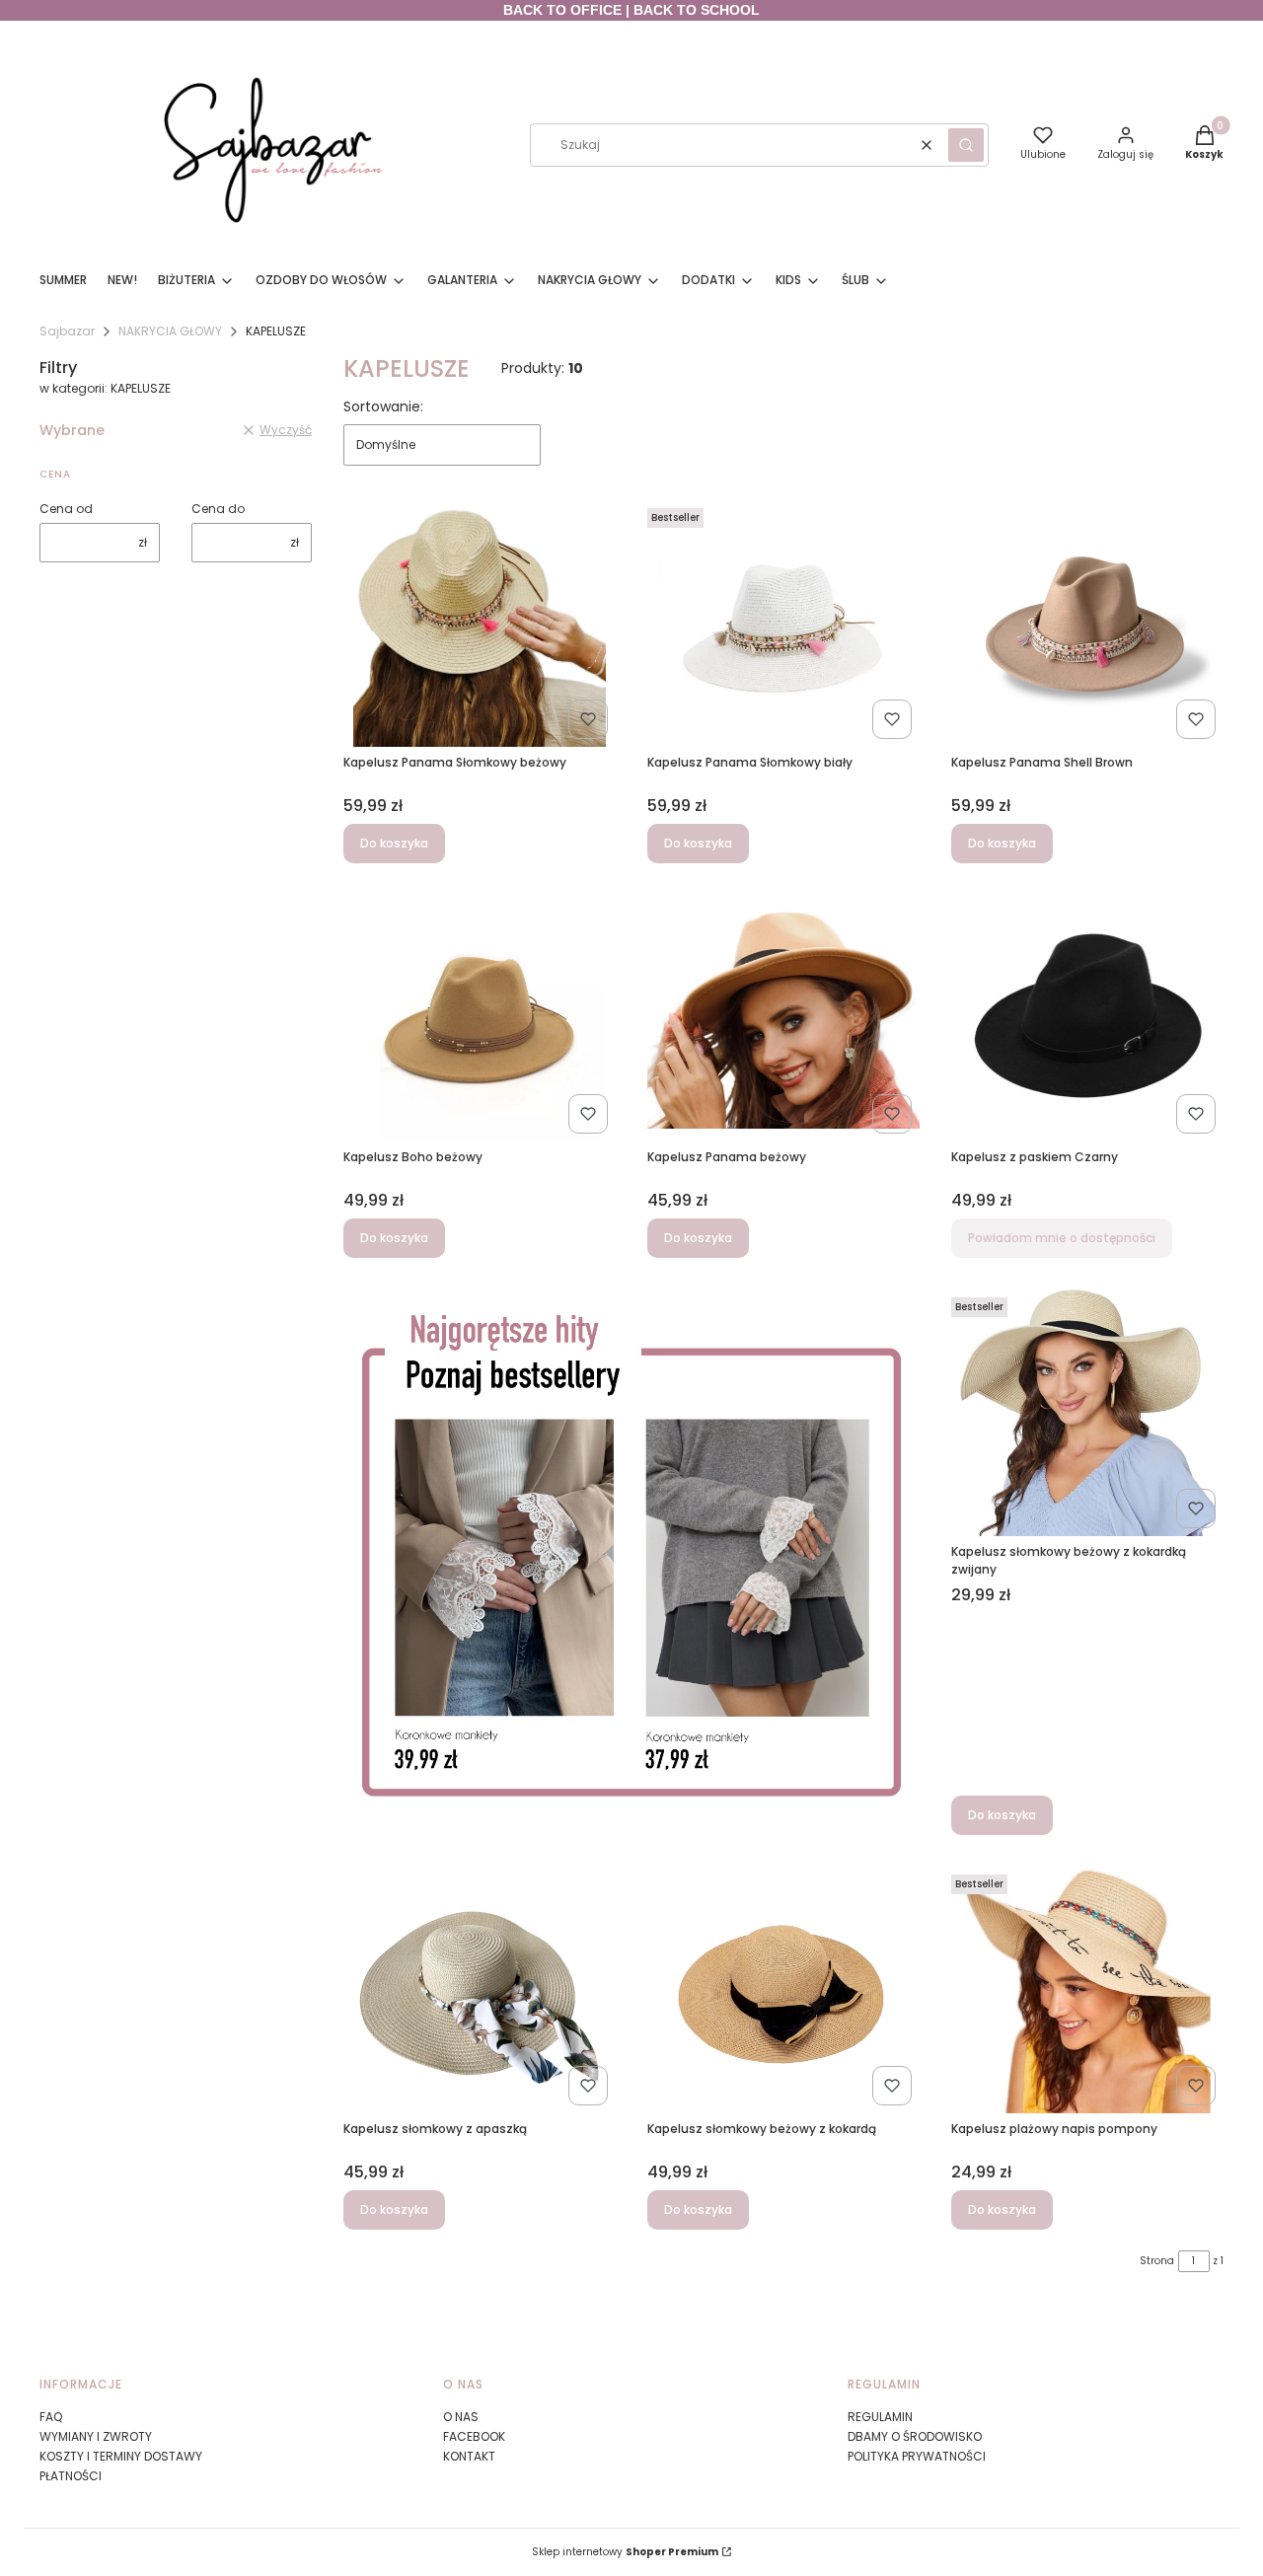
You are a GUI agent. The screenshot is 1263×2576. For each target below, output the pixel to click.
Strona (1157, 2261)
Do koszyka (394, 843)
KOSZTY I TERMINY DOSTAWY (121, 2456)
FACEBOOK (474, 2436)
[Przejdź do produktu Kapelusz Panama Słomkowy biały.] (783, 624)
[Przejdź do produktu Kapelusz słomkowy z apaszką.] (480, 1990)
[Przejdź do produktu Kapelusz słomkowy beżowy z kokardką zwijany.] (1087, 1413)
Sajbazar (67, 331)
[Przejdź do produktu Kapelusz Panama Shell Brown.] (1087, 624)
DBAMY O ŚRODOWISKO (915, 2436)
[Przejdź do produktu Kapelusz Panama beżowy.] (783, 1018)
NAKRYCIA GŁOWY (170, 331)
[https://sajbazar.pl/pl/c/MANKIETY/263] (631, 1562)
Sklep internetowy (625, 2552)
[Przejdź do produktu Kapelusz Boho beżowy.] (480, 1018)
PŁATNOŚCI (71, 2476)
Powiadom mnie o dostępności (1062, 1238)
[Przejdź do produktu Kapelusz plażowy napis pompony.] (1087, 1990)
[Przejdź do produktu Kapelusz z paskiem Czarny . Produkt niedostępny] (1087, 1018)
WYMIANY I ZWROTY (96, 2436)
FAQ (51, 2417)
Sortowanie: (383, 406)
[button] (966, 145)
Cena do (218, 509)
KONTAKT (469, 2456)
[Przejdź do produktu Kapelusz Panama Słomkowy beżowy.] (480, 624)
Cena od (66, 509)
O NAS (461, 2417)
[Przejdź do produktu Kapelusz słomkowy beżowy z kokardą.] (783, 1990)
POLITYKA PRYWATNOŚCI (917, 2456)
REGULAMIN (880, 2417)
